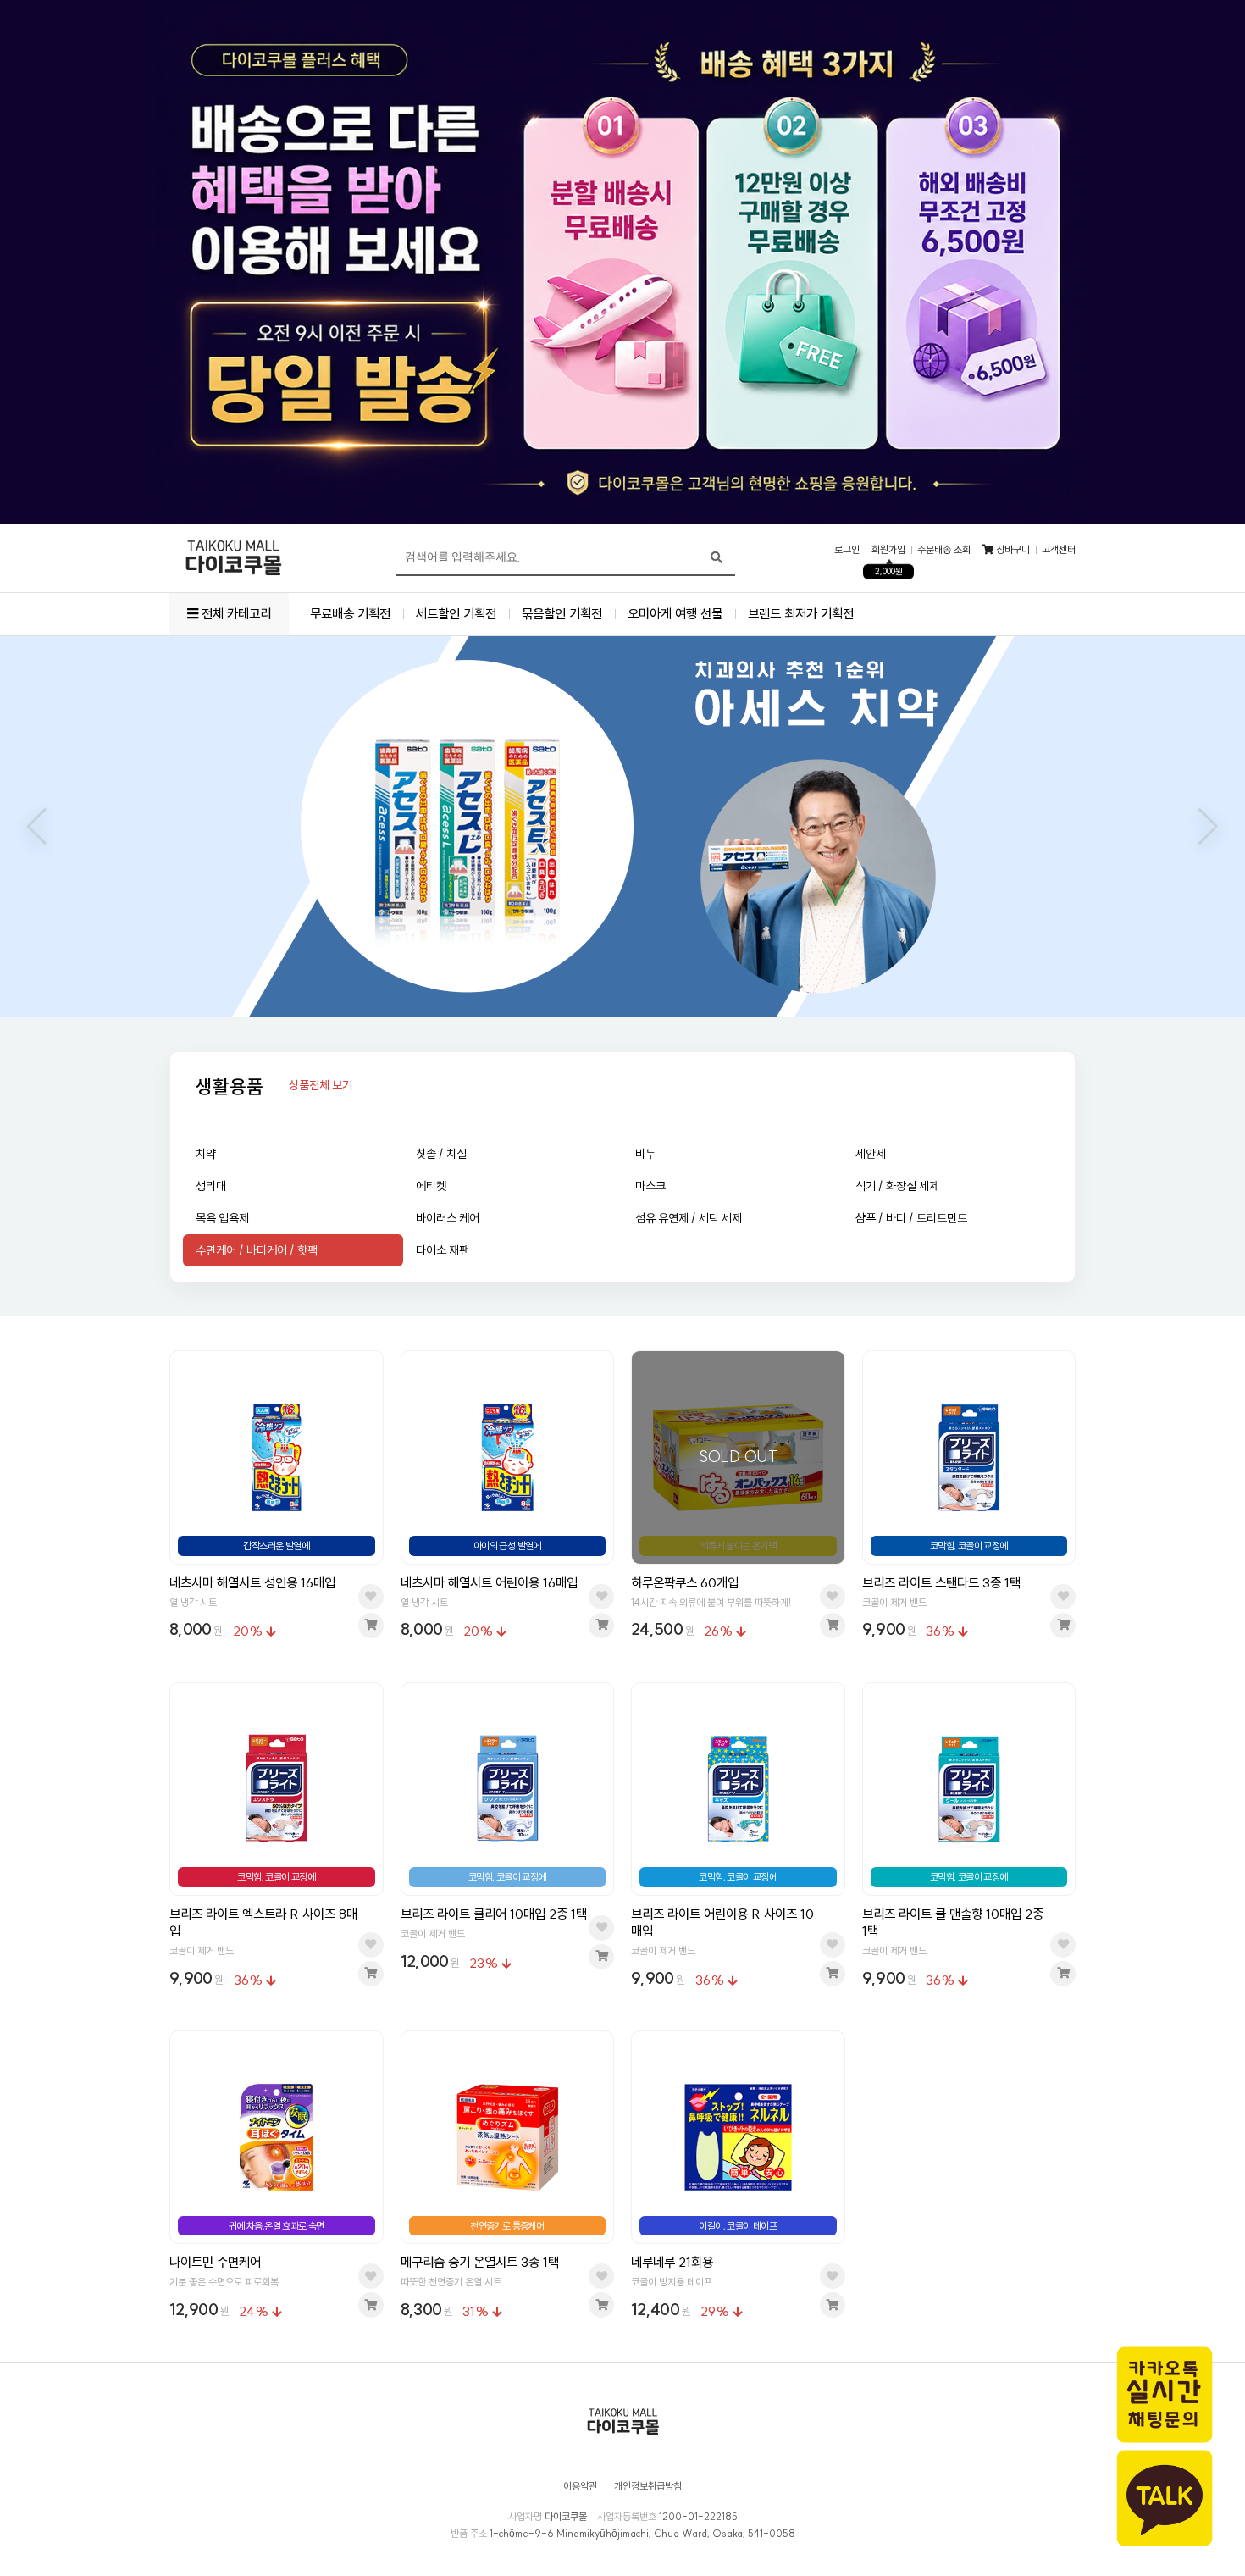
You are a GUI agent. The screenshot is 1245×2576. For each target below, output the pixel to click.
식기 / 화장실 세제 (897, 1186)
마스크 (650, 1186)
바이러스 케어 (448, 1218)
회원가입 (888, 550)
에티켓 (431, 1186)
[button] (37, 827)
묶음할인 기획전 (562, 614)
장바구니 (1012, 550)
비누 (645, 1154)
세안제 (871, 1154)
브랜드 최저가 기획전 (801, 614)
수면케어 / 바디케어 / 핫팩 (257, 1250)
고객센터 (1059, 550)
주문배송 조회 (944, 550)
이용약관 (580, 2486)
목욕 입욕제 (222, 1218)
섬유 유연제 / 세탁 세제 (689, 1218)
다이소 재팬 (443, 1250)
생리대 (211, 1186)
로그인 (847, 550)
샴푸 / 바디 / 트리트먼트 (911, 1218)
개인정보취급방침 (648, 2486)
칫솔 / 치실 (441, 1154)
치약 (206, 1154)
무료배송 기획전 (350, 614)
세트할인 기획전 (456, 614)
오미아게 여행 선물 (675, 614)
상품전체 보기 (321, 1086)
